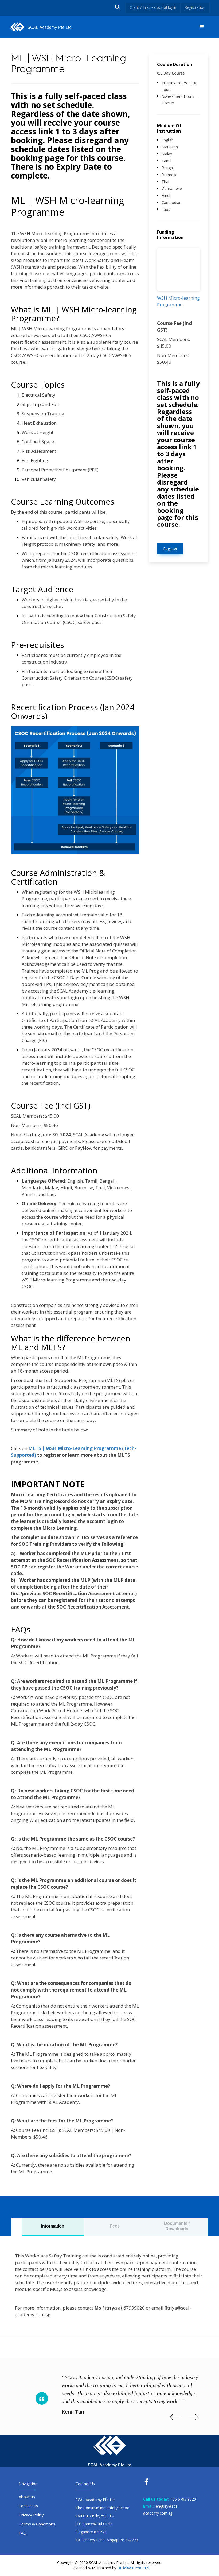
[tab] (53, 2227)
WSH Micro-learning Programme (178, 301)
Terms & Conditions (37, 2524)
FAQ (23, 2533)
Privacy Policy (31, 2515)
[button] (202, 27)
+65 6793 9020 (183, 2499)
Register (170, 549)
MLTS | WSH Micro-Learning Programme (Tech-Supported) (74, 1452)
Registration (195, 7)
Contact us (28, 2506)
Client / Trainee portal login (153, 7)
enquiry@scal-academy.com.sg (161, 2510)
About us (27, 2497)
